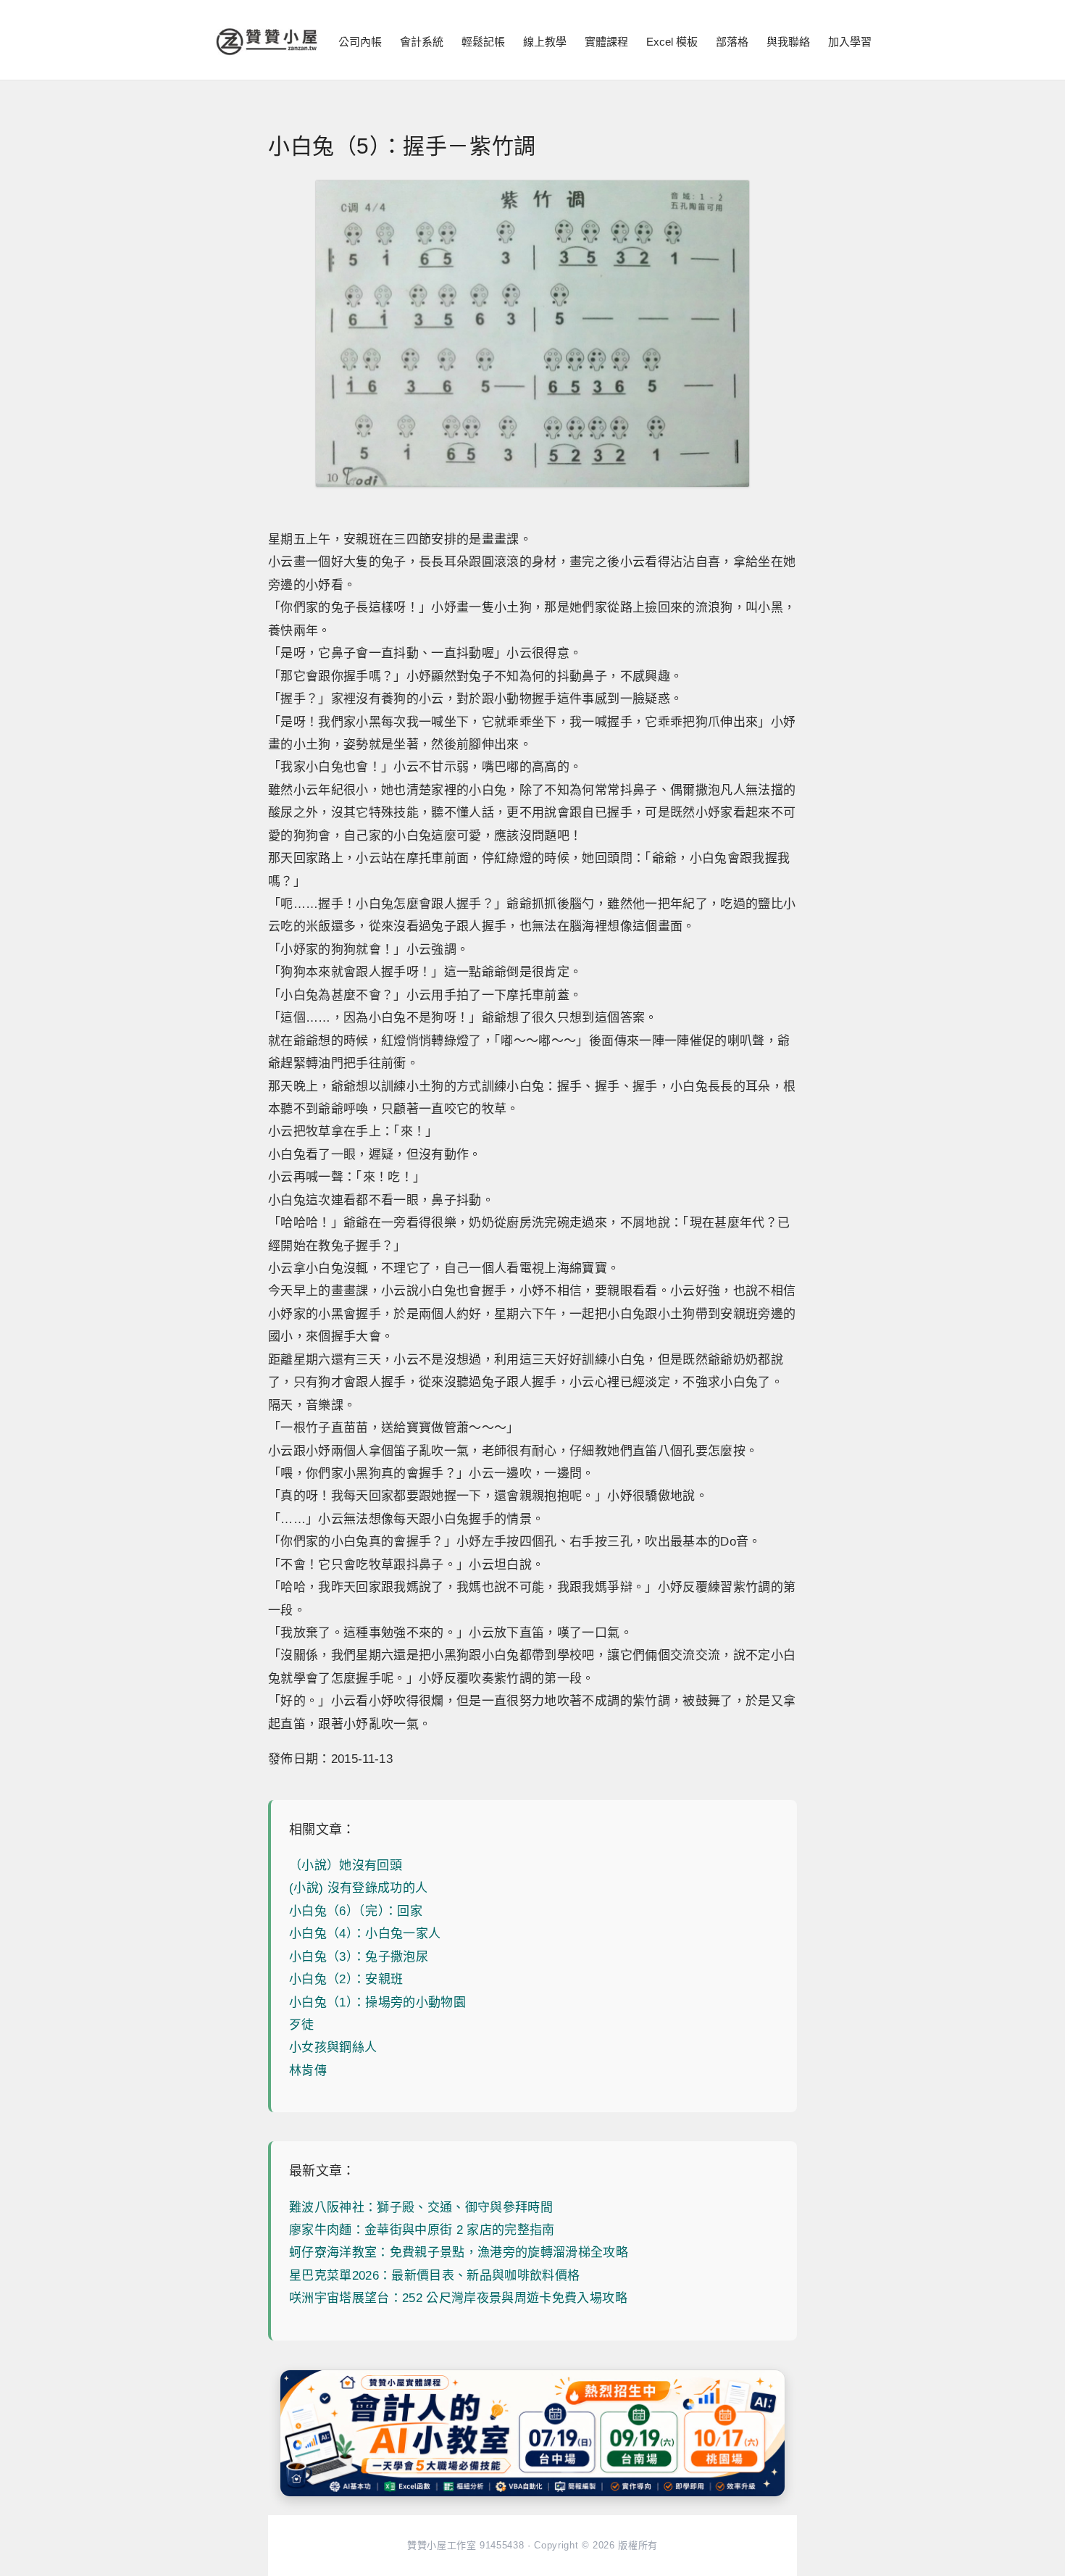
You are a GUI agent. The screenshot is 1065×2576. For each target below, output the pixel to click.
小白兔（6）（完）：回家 (356, 1911)
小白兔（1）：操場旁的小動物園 (377, 2002)
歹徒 (302, 2025)
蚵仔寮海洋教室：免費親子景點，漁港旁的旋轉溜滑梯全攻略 (459, 2252)
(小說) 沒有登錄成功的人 (358, 1888)
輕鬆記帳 (483, 42)
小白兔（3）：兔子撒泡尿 (359, 1957)
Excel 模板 (672, 42)
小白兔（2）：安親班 (346, 1979)
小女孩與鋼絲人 (333, 2047)
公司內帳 (360, 42)
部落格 (732, 42)
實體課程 (606, 42)
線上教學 (545, 42)
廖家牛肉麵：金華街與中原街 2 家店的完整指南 (422, 2230)
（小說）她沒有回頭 (346, 1866)
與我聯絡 (788, 42)
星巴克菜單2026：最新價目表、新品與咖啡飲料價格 (435, 2276)
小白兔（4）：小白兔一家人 (365, 1934)
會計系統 (422, 42)
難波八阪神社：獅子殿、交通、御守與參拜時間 (421, 2208)
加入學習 (850, 42)
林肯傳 (308, 2071)
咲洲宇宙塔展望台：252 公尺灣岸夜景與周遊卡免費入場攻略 (458, 2298)
